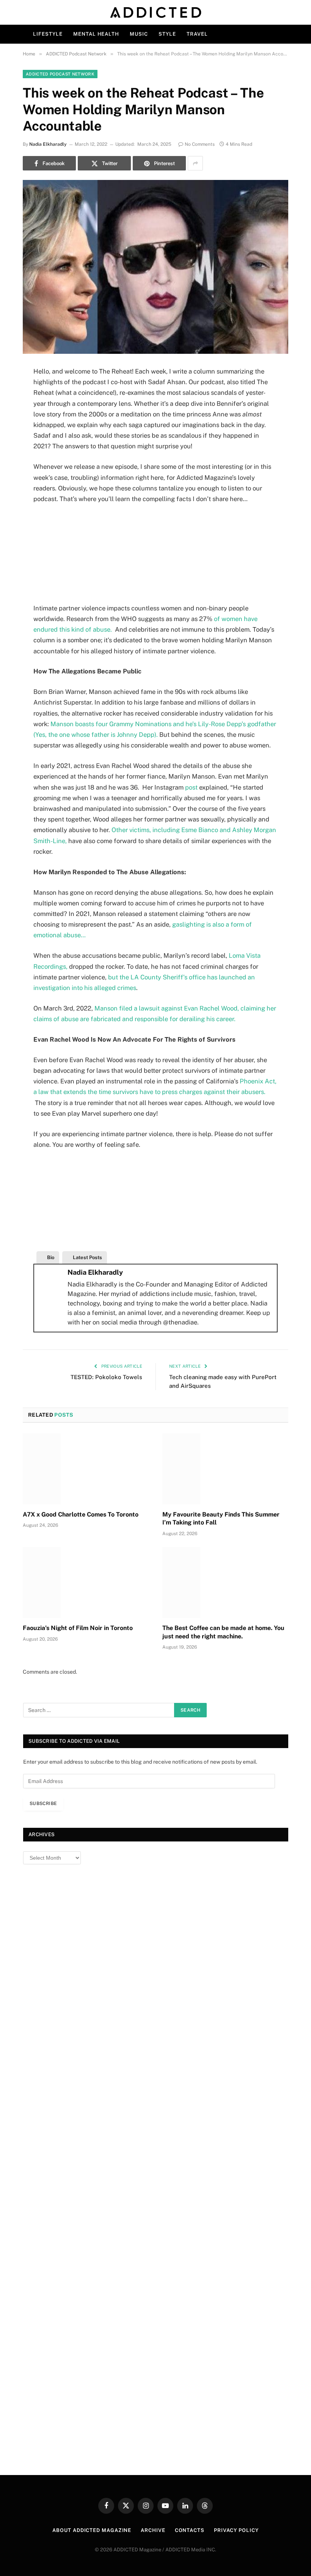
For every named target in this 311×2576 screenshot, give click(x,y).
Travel (197, 34)
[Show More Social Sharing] (195, 163)
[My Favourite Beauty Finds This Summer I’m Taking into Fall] (225, 1469)
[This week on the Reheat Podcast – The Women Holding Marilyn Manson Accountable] (155, 267)
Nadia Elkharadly (48, 144)
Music (139, 34)
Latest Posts (87, 1257)
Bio (51, 1257)
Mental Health (96, 34)
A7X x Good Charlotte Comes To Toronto (81, 1514)
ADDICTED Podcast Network (60, 74)
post (192, 787)
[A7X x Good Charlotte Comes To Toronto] (86, 1469)
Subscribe (43, 1804)
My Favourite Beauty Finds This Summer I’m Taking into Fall (221, 1519)
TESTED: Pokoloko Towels (106, 1377)
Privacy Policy (236, 2530)
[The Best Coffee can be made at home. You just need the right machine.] (225, 1582)
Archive (153, 2530)
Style (167, 34)
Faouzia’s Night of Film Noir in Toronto (78, 1628)
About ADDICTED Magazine (92, 2530)
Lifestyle (48, 34)
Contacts (190, 2530)
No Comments (200, 144)
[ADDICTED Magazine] (156, 12)
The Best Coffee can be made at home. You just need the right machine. (223, 1632)
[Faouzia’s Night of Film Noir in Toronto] (86, 1582)
